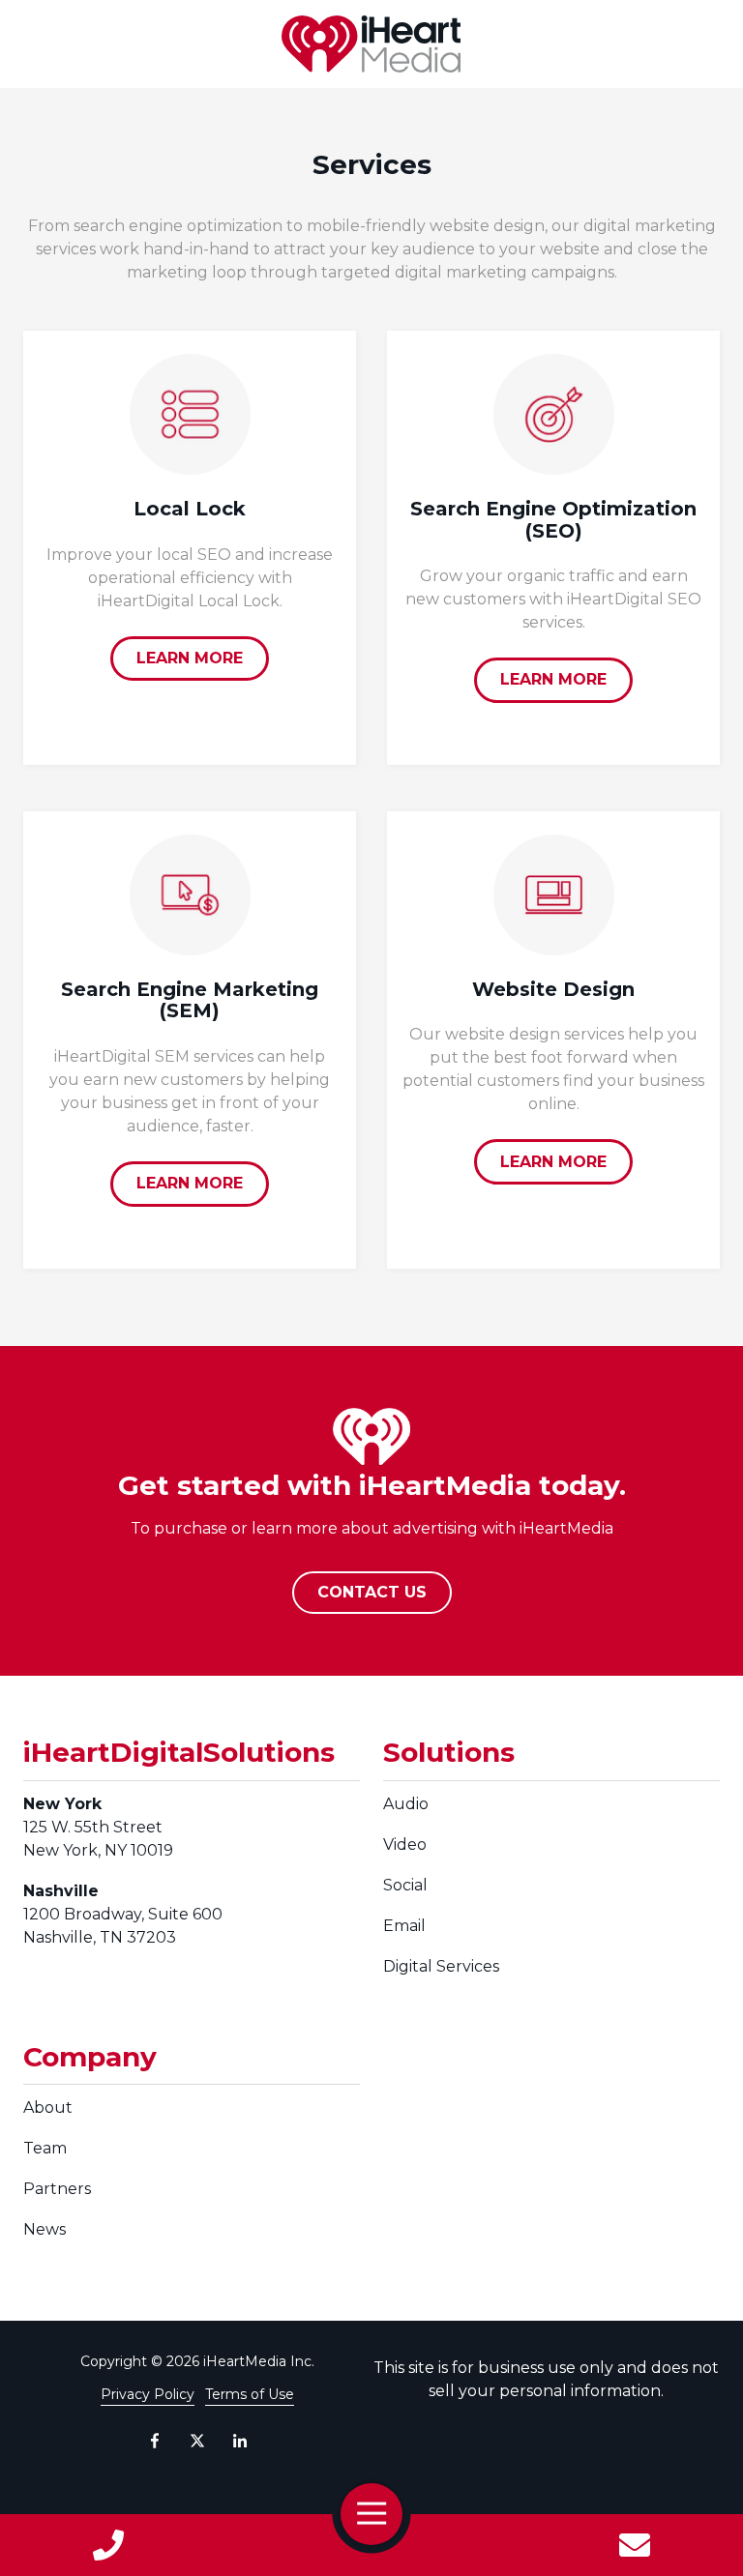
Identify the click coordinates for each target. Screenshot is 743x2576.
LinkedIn (240, 2441)
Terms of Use (250, 2394)
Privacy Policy (148, 2394)
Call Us (108, 2545)
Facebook (155, 2441)
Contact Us (635, 2545)
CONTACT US (372, 1592)
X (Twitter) (197, 2441)
